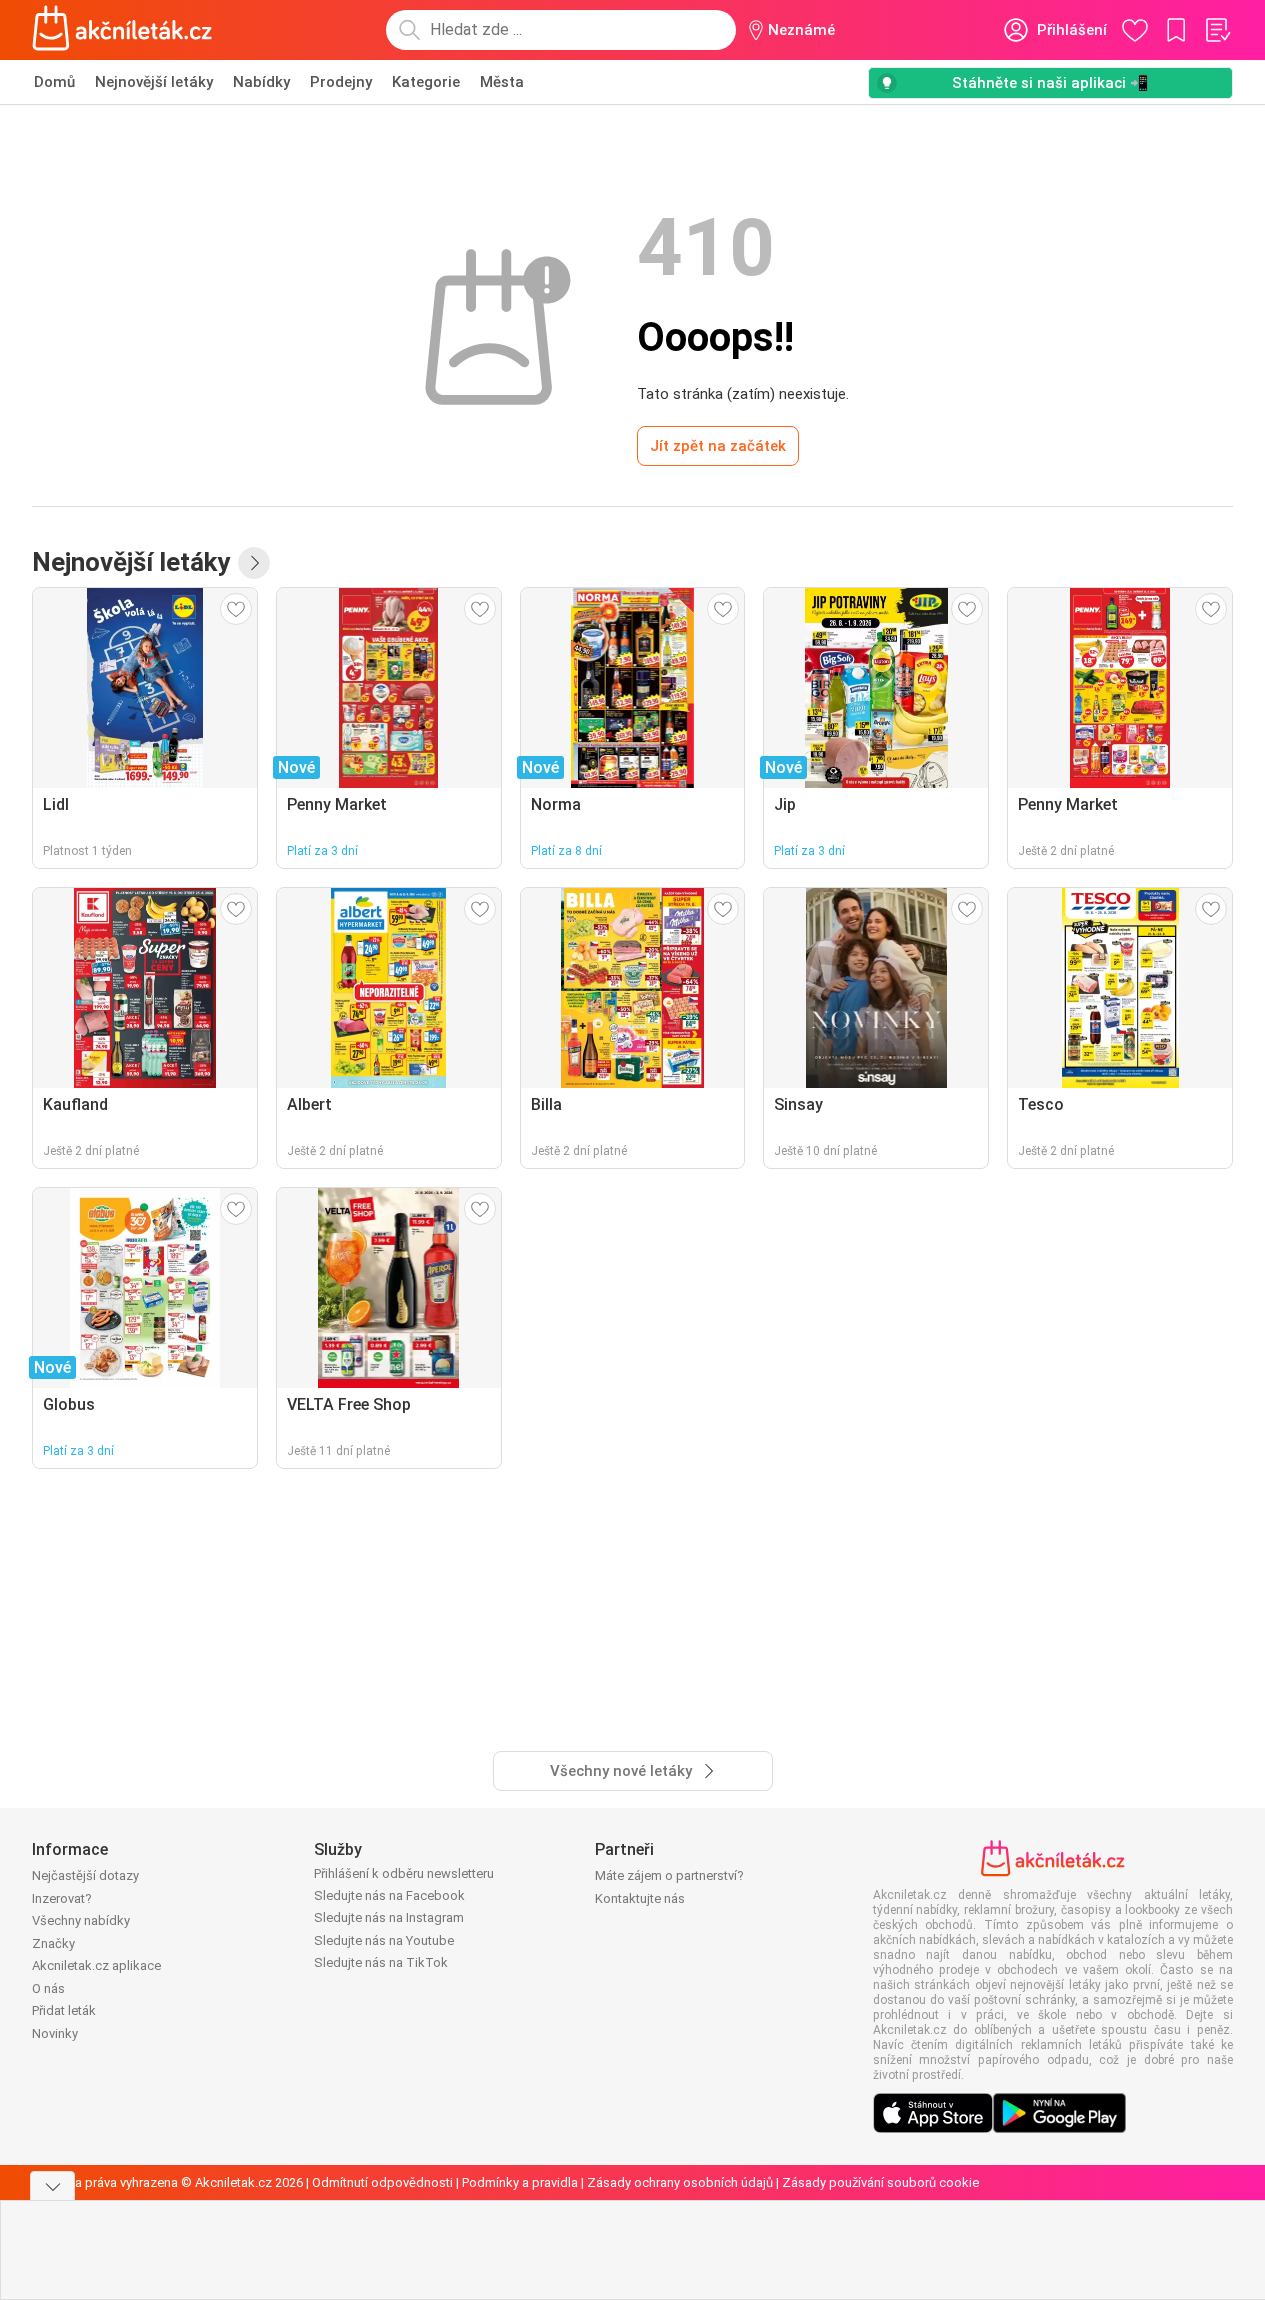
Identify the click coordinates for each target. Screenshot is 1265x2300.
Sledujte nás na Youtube (384, 1940)
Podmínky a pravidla (520, 2182)
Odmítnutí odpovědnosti (382, 2182)
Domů (54, 82)
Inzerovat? (62, 1898)
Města (502, 82)
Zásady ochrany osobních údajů (680, 2182)
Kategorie (426, 82)
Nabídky (261, 82)
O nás (48, 1988)
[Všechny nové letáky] (254, 563)
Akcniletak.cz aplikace (96, 1965)
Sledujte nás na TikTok (381, 1962)
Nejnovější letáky (154, 82)
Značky (53, 1943)
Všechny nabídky (81, 1920)
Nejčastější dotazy (85, 1875)
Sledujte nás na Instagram (389, 1917)
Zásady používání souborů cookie (880, 2182)
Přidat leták (64, 2010)
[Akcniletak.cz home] (122, 30)
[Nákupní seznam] (1217, 30)
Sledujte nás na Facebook (389, 1895)
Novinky (55, 2033)
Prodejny (341, 82)
